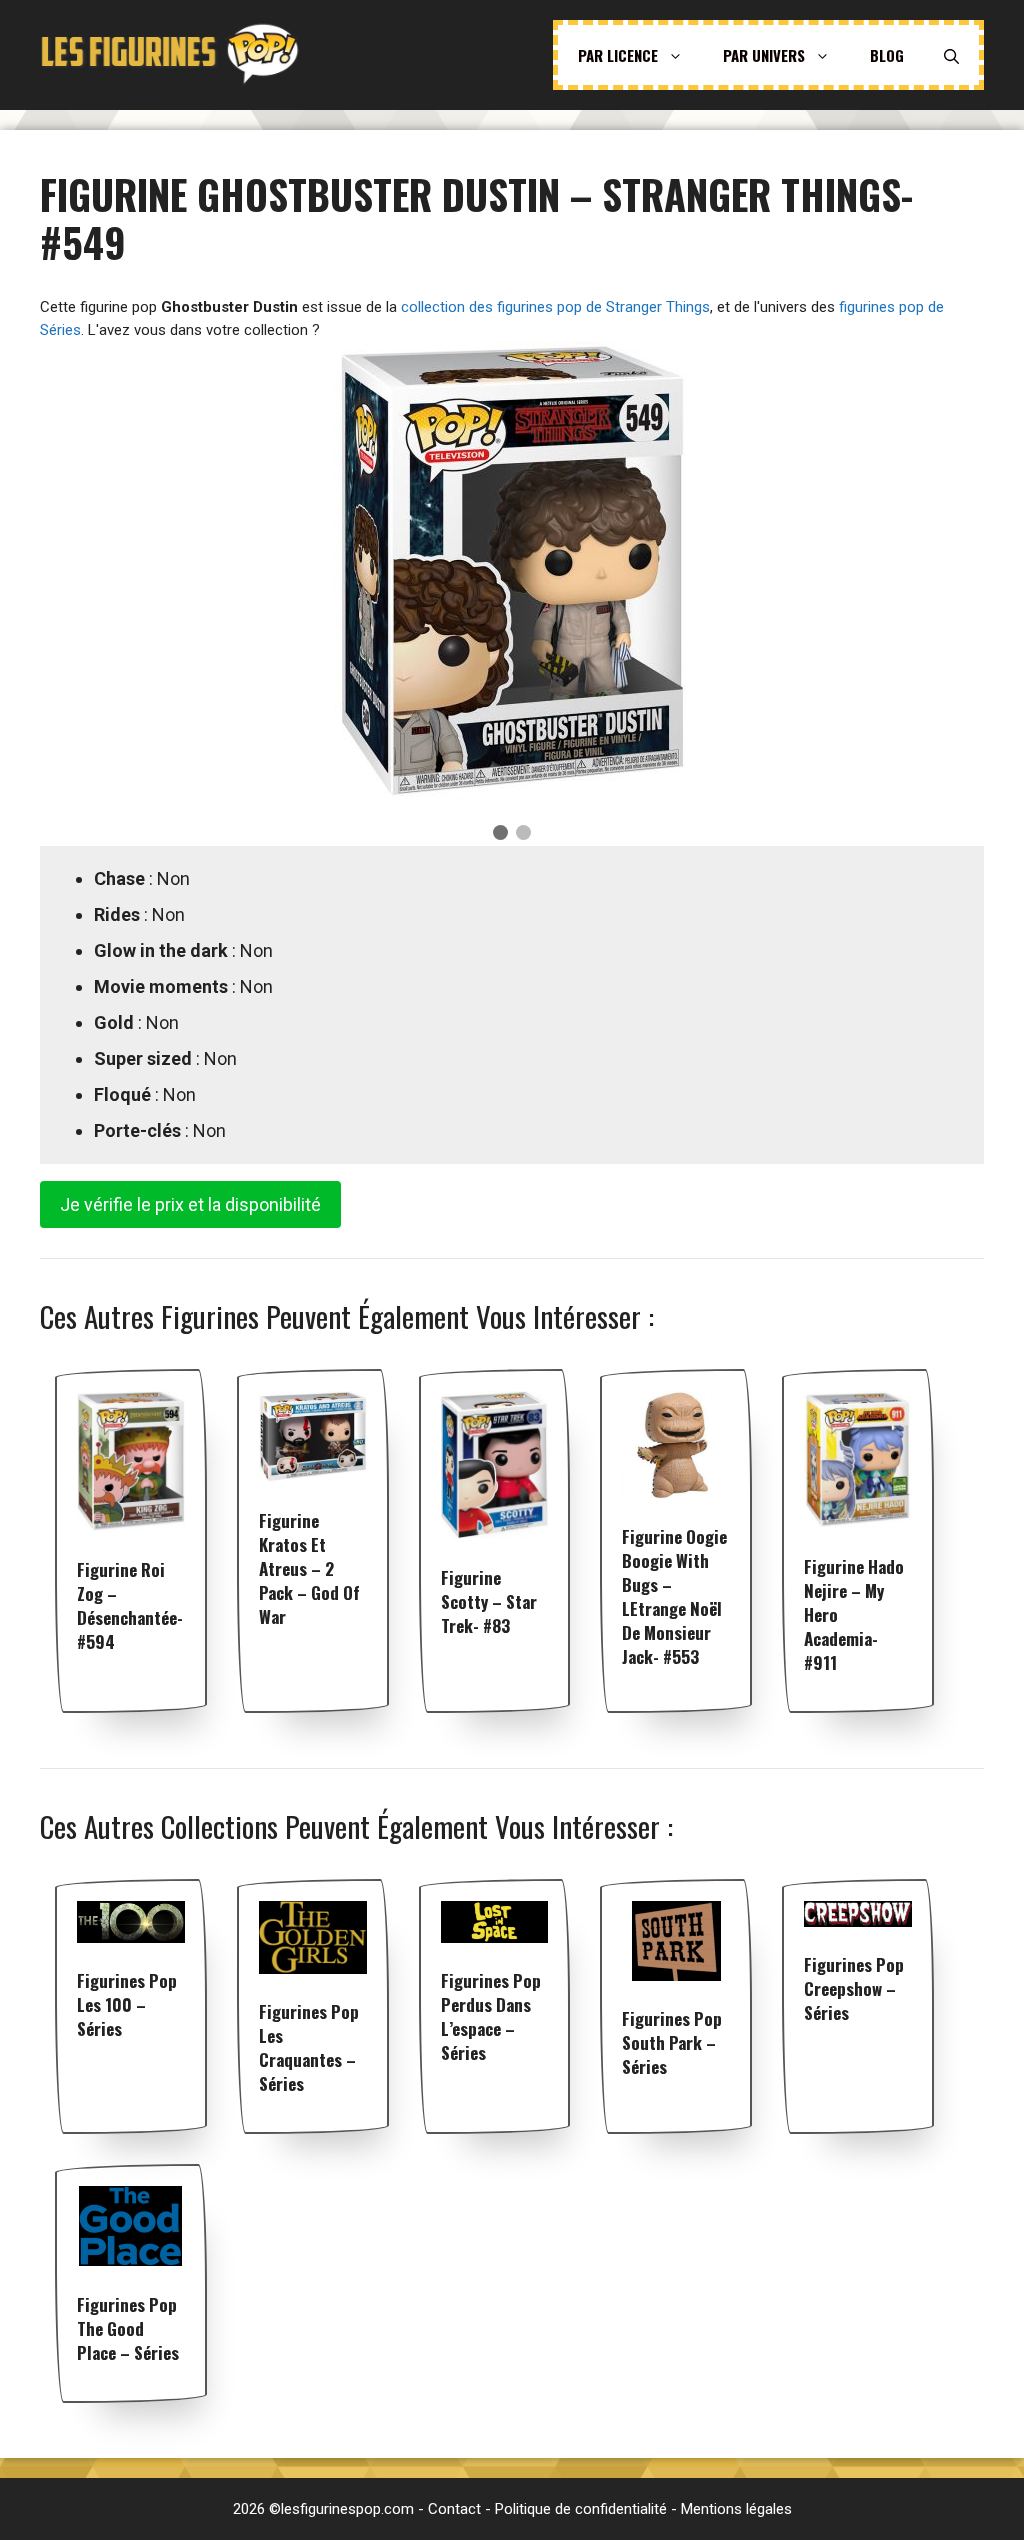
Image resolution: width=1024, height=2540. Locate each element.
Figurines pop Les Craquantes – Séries (309, 2047)
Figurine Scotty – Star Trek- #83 (489, 1601)
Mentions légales (736, 2509)
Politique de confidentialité (581, 2509)
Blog (887, 55)
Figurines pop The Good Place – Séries (128, 2328)
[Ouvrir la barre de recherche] (951, 55)
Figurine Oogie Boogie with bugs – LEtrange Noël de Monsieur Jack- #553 (674, 1596)
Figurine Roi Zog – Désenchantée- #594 (130, 1605)
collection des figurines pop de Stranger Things (555, 307)
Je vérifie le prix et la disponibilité (190, 1204)
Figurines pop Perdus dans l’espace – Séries (491, 2016)
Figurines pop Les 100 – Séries (127, 2004)
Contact (454, 2509)
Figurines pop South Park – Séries (672, 2042)
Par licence (618, 55)
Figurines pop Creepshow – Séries (854, 1988)
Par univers (764, 55)
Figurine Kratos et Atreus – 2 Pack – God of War (309, 1568)
